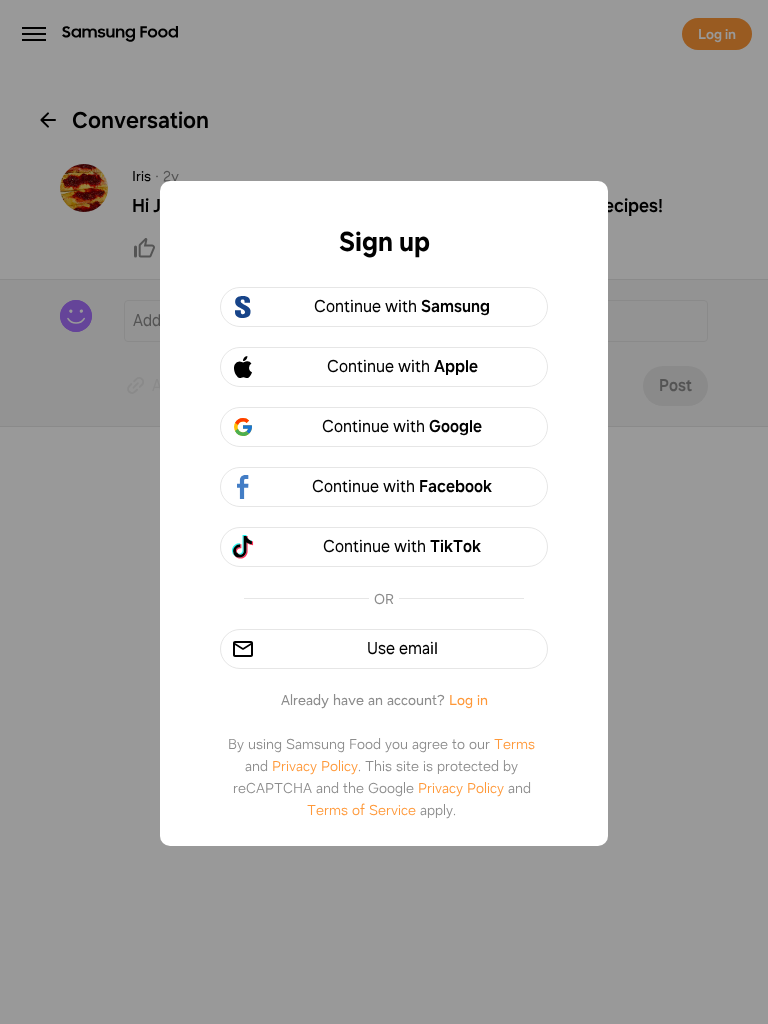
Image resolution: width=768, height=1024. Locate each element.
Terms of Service (361, 810)
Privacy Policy (315, 766)
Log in (468, 700)
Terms (514, 744)
